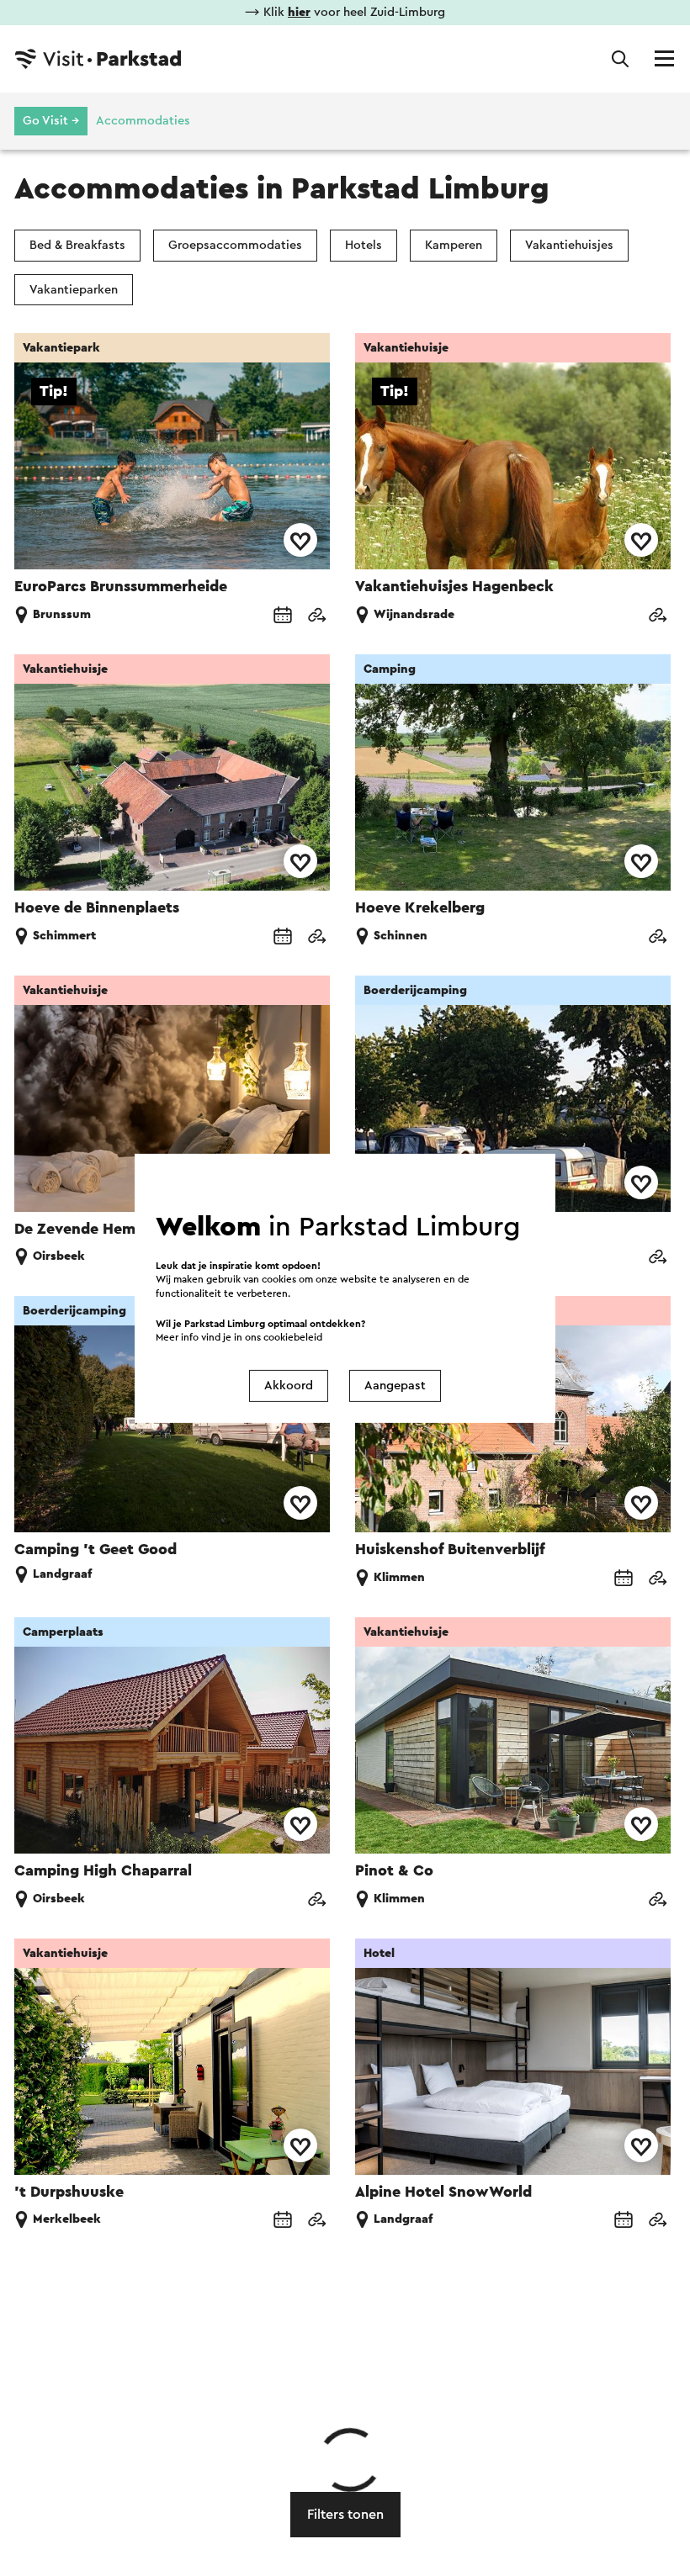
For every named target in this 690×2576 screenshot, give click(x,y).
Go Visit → (51, 121)
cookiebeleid (293, 1337)
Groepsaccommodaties (235, 245)
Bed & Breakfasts (77, 245)
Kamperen (454, 245)
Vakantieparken (74, 290)
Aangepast (395, 1386)
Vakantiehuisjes (569, 245)
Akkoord (289, 1386)
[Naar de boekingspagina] (283, 616)
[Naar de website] (316, 616)
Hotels (364, 245)
